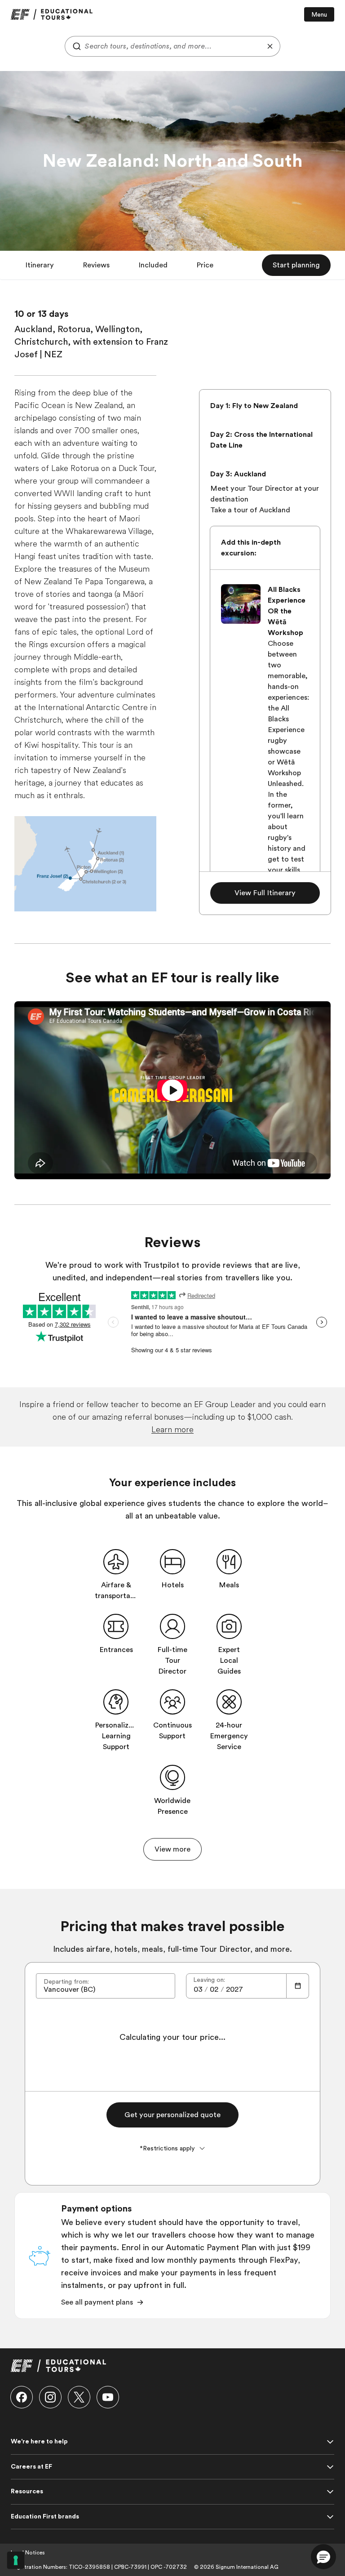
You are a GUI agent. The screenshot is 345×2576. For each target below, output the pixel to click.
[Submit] (75, 46)
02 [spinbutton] (214, 1990)
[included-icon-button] (116, 1562)
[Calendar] (298, 1986)
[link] (52, 14)
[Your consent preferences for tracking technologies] (16, 2560)
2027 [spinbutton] (234, 1990)
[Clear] (270, 46)
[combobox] (172, 46)
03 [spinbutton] (198, 1990)
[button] (40, 265)
